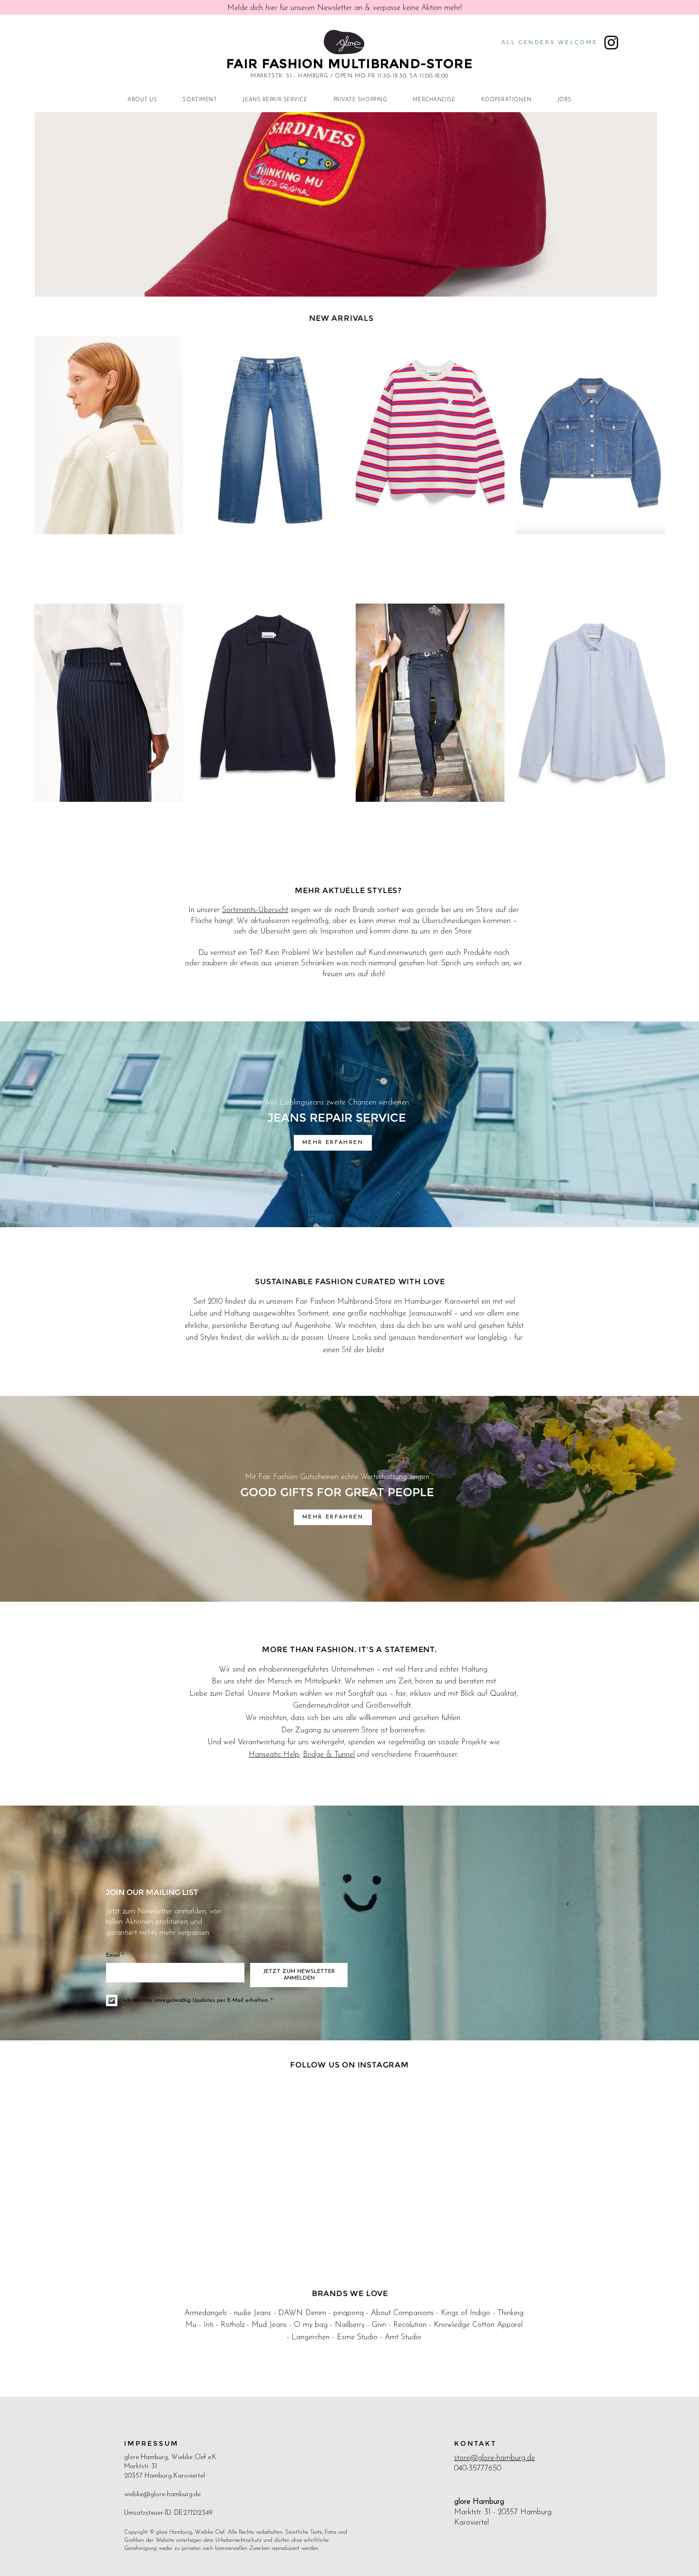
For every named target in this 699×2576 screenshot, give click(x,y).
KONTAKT (475, 2443)
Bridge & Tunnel (329, 1755)
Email (115, 1955)
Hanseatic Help (274, 1755)
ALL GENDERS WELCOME (549, 42)
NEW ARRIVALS (341, 318)
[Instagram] (611, 43)
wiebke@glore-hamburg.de (162, 2494)
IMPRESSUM (151, 2443)
